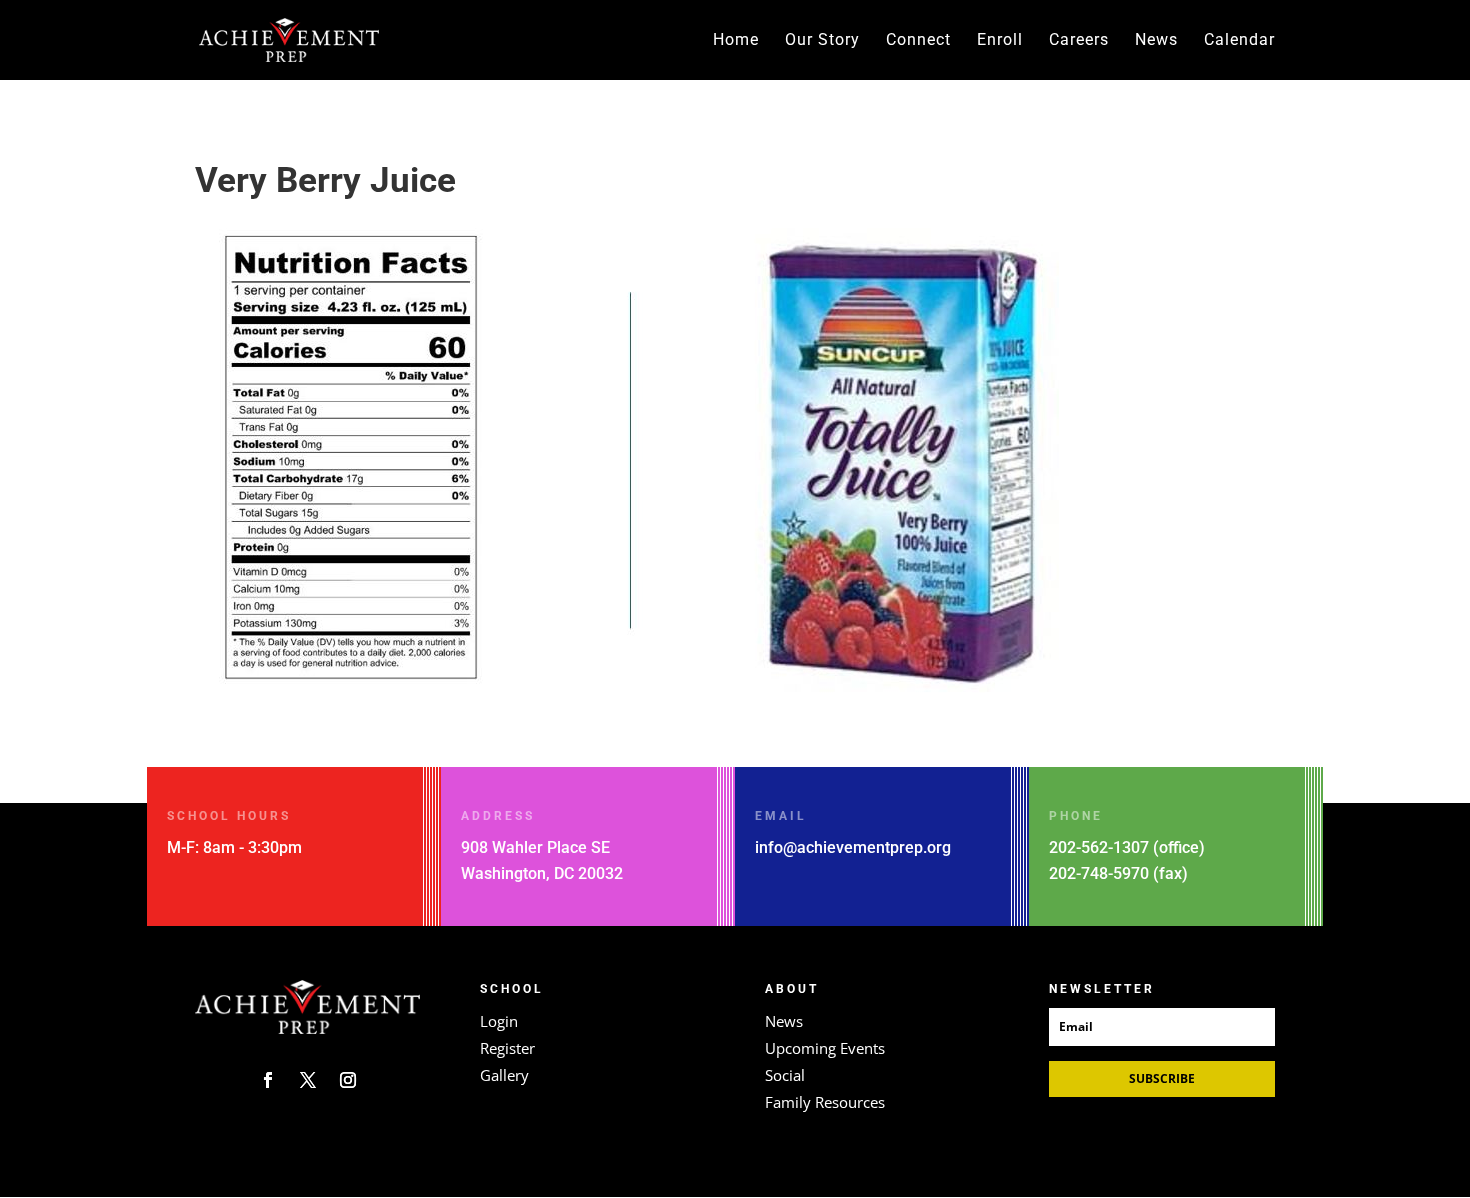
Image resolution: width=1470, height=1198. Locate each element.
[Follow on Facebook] (268, 1080)
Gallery (504, 1075)
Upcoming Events (825, 1048)
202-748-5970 (1099, 873)
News (1156, 41)
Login (499, 1021)
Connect (918, 41)
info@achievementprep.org (853, 847)
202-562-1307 (1099, 847)
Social (785, 1075)
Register (507, 1048)
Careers (1079, 41)
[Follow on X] (308, 1080)
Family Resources (825, 1102)
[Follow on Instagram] (348, 1080)
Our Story (822, 41)
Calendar (1239, 41)
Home (736, 41)
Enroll (1000, 41)
